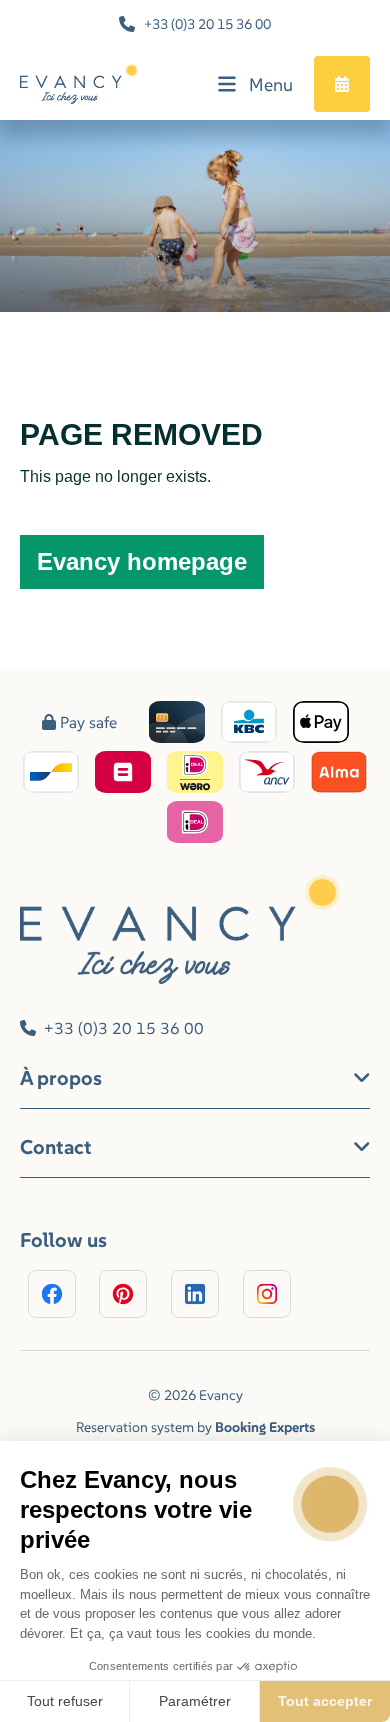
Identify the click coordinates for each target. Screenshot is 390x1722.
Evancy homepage (142, 561)
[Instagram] (267, 1294)
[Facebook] (52, 1294)
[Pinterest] (123, 1294)
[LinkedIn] (195, 1294)
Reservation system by (195, 1427)
